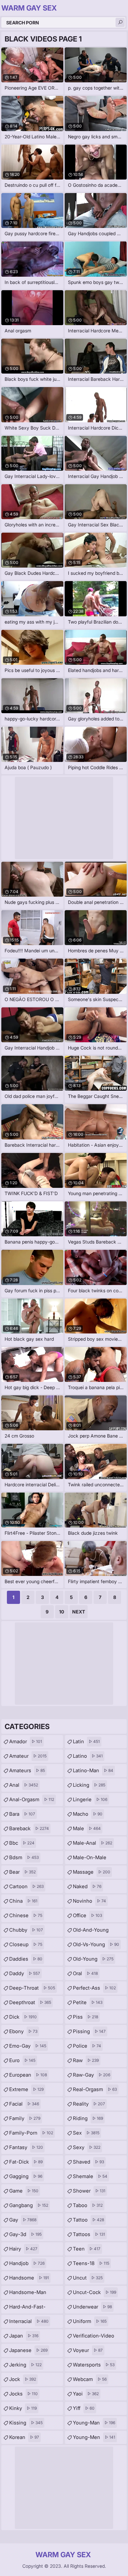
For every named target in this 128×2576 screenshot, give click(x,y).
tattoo (88, 2220)
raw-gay (92, 2075)
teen (87, 2249)
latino (88, 1756)
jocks (23, 2394)
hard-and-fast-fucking (27, 2309)
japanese (28, 2350)
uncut (88, 2278)
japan (24, 2336)
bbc (22, 1843)
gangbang (29, 2205)
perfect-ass (94, 1988)
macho (88, 1814)
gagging (26, 2176)
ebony (23, 2031)
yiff (84, 2408)
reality (89, 2104)
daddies (26, 1959)
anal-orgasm (32, 1799)
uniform (90, 2321)
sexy (87, 2147)
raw (86, 2060)
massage (92, 1872)
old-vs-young (96, 1944)
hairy (23, 2249)
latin (86, 1741)
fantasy (26, 2147)
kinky (23, 2408)
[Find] (120, 22)
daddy (25, 1973)
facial (24, 2104)
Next (79, 1612)
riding (88, 2118)
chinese (26, 1915)
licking (89, 1785)
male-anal (93, 1843)
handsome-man (28, 2294)
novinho (89, 1901)
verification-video (94, 2338)
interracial (29, 2321)
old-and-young (91, 1932)
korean (24, 2437)
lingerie (90, 1799)
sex (86, 2133)
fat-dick (26, 2162)
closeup (26, 1944)
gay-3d (25, 2234)
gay (23, 2220)
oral (85, 1973)
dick (23, 2017)
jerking (25, 2365)
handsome (29, 2278)
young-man (94, 2423)
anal (24, 1785)
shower (89, 2191)
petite (88, 2002)
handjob (27, 2263)
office (87, 1915)
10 (62, 1612)
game (24, 2191)
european (28, 2075)
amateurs (27, 1770)
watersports (94, 2365)
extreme (26, 2089)
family (25, 2118)
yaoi (86, 2394)
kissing (26, 2423)
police (87, 2046)
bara (22, 1814)
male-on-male (90, 1859)
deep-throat (32, 1988)
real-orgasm (95, 2089)
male (87, 1828)
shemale (90, 2176)
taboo (88, 2205)
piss (85, 2017)
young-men (94, 2437)
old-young (93, 1959)
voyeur (88, 2350)
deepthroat (30, 2002)
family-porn (31, 2133)
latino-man (93, 1770)
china (23, 1901)
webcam (90, 2379)
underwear (92, 2307)
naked (87, 1886)
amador (26, 1741)
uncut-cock (95, 2292)
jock (23, 2379)
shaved (88, 2162)
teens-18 (91, 2263)
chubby (26, 1930)
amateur (28, 1756)
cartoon (26, 1886)
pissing (89, 2031)
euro (22, 2060)
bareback (29, 1828)
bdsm (24, 1857)
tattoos (89, 2234)
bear (22, 1872)
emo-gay (28, 2046)
